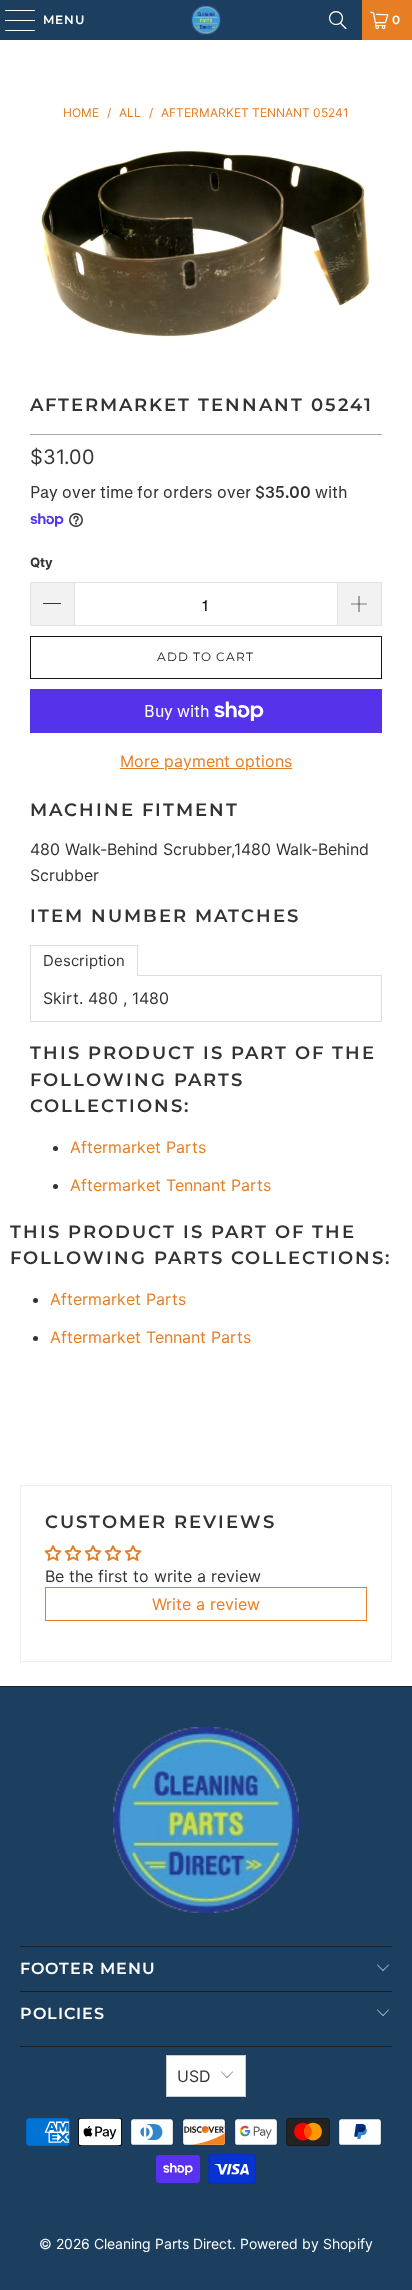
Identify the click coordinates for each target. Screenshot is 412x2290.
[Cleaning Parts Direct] (206, 20)
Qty (41, 562)
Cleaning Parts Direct (163, 2243)
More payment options (206, 761)
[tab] (84, 960)
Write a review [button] (206, 1604)
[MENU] (10, 20)
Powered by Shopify (306, 2243)
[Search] (338, 20)
